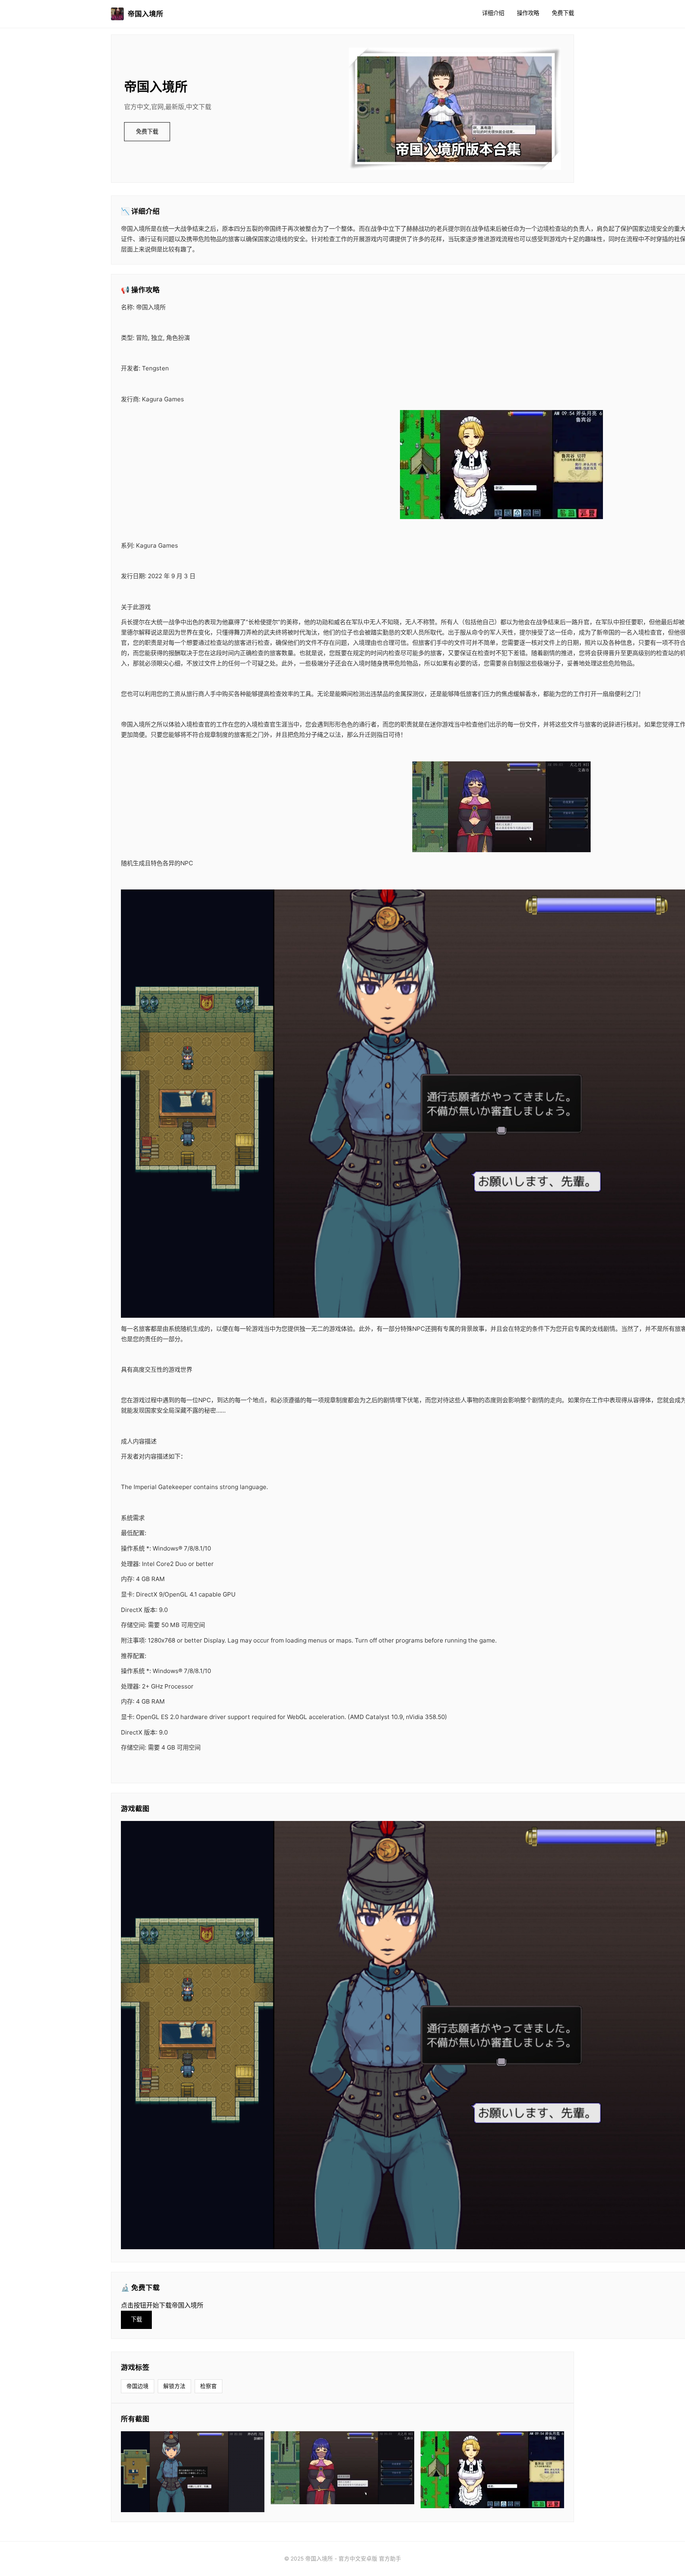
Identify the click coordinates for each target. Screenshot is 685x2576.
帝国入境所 (145, 14)
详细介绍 (493, 13)
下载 (136, 2319)
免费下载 (563, 13)
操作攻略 (528, 13)
